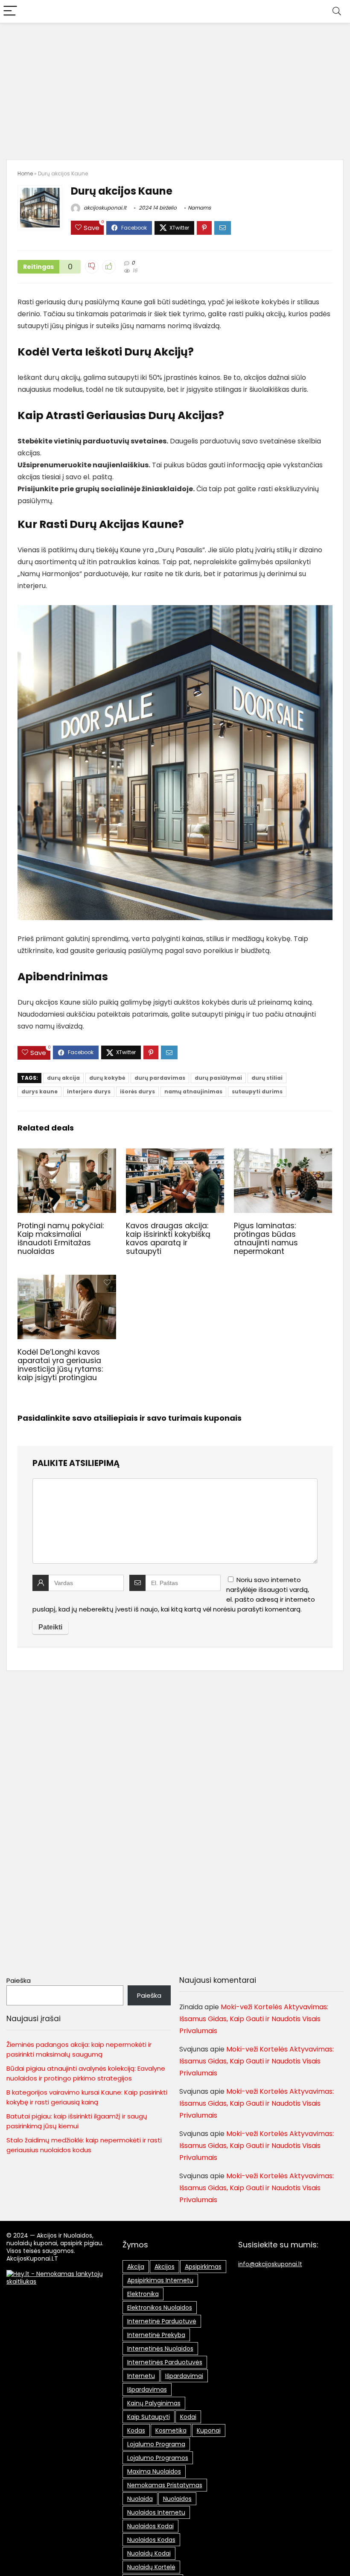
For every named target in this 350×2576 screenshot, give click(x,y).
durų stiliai (267, 1078)
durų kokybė (107, 1078)
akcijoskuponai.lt (104, 208)
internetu (141, 2376)
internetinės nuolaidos (160, 2349)
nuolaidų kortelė (151, 2567)
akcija (136, 2267)
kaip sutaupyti (149, 2417)
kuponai (209, 2430)
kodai (188, 2417)
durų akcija (63, 1078)
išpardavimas (147, 2390)
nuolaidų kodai (149, 2553)
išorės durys (137, 1091)
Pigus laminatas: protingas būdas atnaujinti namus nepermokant (266, 1238)
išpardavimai (184, 2376)
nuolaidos (177, 2499)
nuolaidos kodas (151, 2540)
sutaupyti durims (257, 1091)
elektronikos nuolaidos (160, 2308)
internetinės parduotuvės (165, 2362)
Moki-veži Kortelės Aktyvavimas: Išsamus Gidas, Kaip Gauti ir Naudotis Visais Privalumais (254, 2019)
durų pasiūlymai (218, 1078)
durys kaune (39, 1091)
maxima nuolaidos (154, 2471)
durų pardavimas (160, 1078)
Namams (199, 208)
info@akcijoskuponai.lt (270, 2264)
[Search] (337, 11)
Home (25, 173)
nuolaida (140, 2499)
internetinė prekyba (156, 2335)
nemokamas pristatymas (165, 2485)
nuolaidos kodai (150, 2526)
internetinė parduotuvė (162, 2321)
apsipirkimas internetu (160, 2280)
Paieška (19, 1980)
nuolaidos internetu (156, 2512)
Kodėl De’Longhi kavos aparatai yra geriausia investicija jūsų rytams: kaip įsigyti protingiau (60, 1365)
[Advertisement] (175, 87)
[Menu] (10, 11)
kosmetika (171, 2430)
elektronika (143, 2294)
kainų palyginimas (154, 2403)
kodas (136, 2430)
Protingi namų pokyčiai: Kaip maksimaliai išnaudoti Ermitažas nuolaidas (61, 1238)
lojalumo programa (156, 2444)
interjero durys (89, 1091)
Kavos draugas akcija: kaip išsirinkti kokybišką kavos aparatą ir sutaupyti (168, 1238)
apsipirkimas (203, 2267)
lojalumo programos (158, 2458)
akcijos (165, 2267)
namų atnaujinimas (193, 1091)
